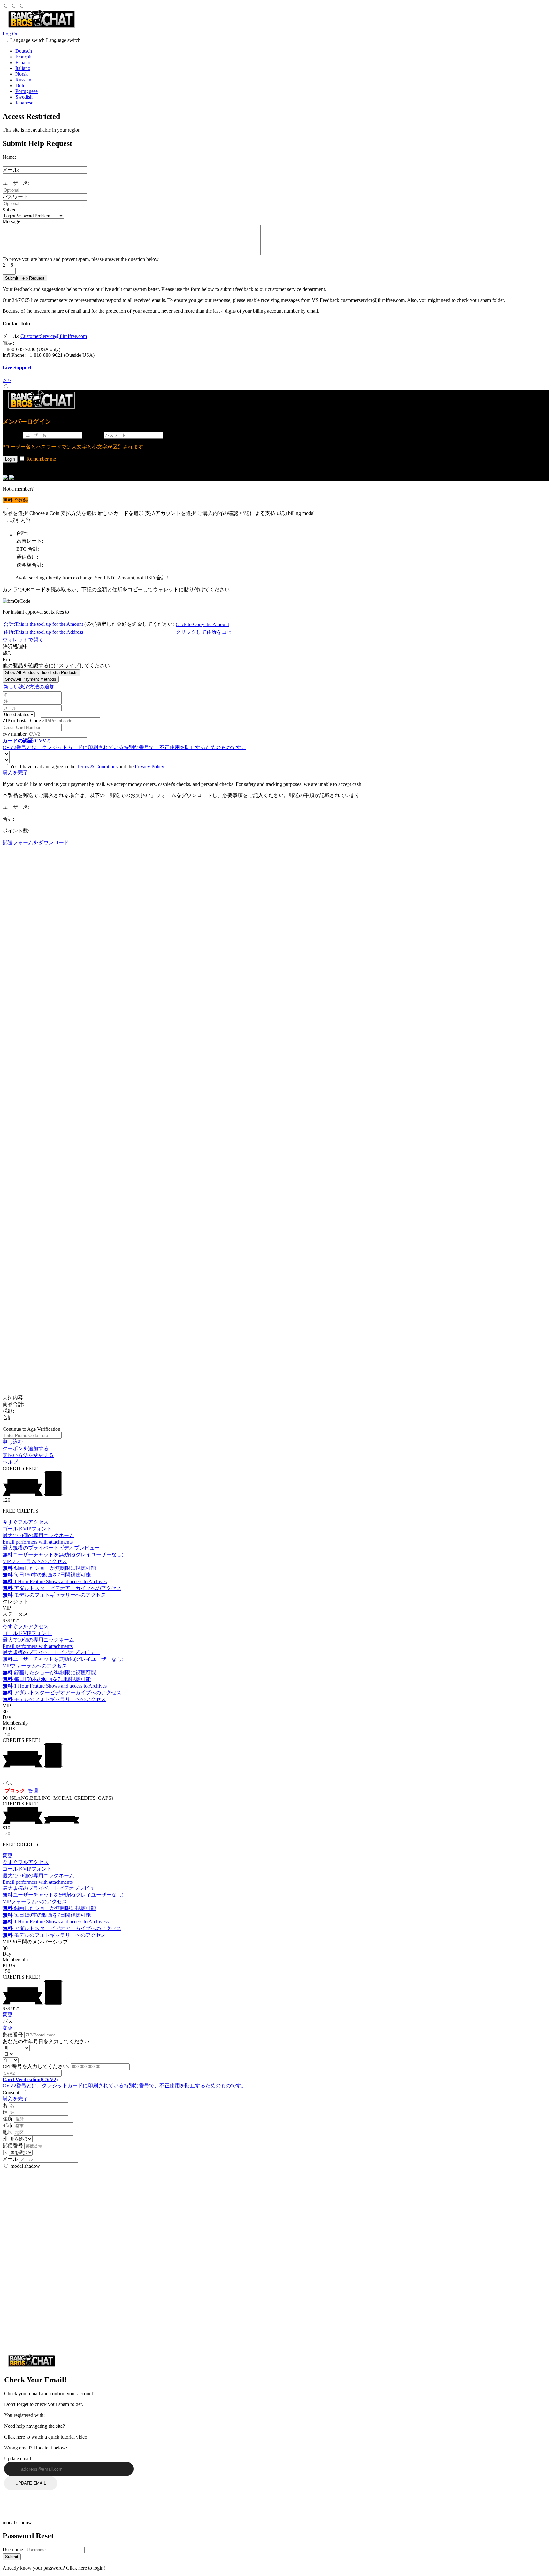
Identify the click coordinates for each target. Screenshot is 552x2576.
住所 (8, 2119)
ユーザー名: (16, 183)
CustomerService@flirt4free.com (54, 336)
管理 (33, 1791)
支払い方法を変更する (28, 1455)
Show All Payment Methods (31, 679)
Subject (10, 210)
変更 (8, 1855)
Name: (9, 157)
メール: (11, 170)
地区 (8, 2132)
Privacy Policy (149, 767)
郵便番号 (13, 2035)
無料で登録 (15, 500)
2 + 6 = (10, 265)
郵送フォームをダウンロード (36, 843)
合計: (43, 624)
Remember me (41, 459)
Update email (18, 2459)
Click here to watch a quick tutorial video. (46, 2437)
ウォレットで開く (23, 640)
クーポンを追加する (26, 1449)
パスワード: (16, 197)
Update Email (31, 2483)
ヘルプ (10, 1462)
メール (10, 2159)
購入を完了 (15, 773)
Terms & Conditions (97, 767)
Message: (12, 222)
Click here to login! (86, 2568)
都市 (8, 2125)
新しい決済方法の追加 (29, 687)
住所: (43, 632)
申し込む (13, 1442)
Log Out (11, 34)
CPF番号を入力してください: (36, 2066)
